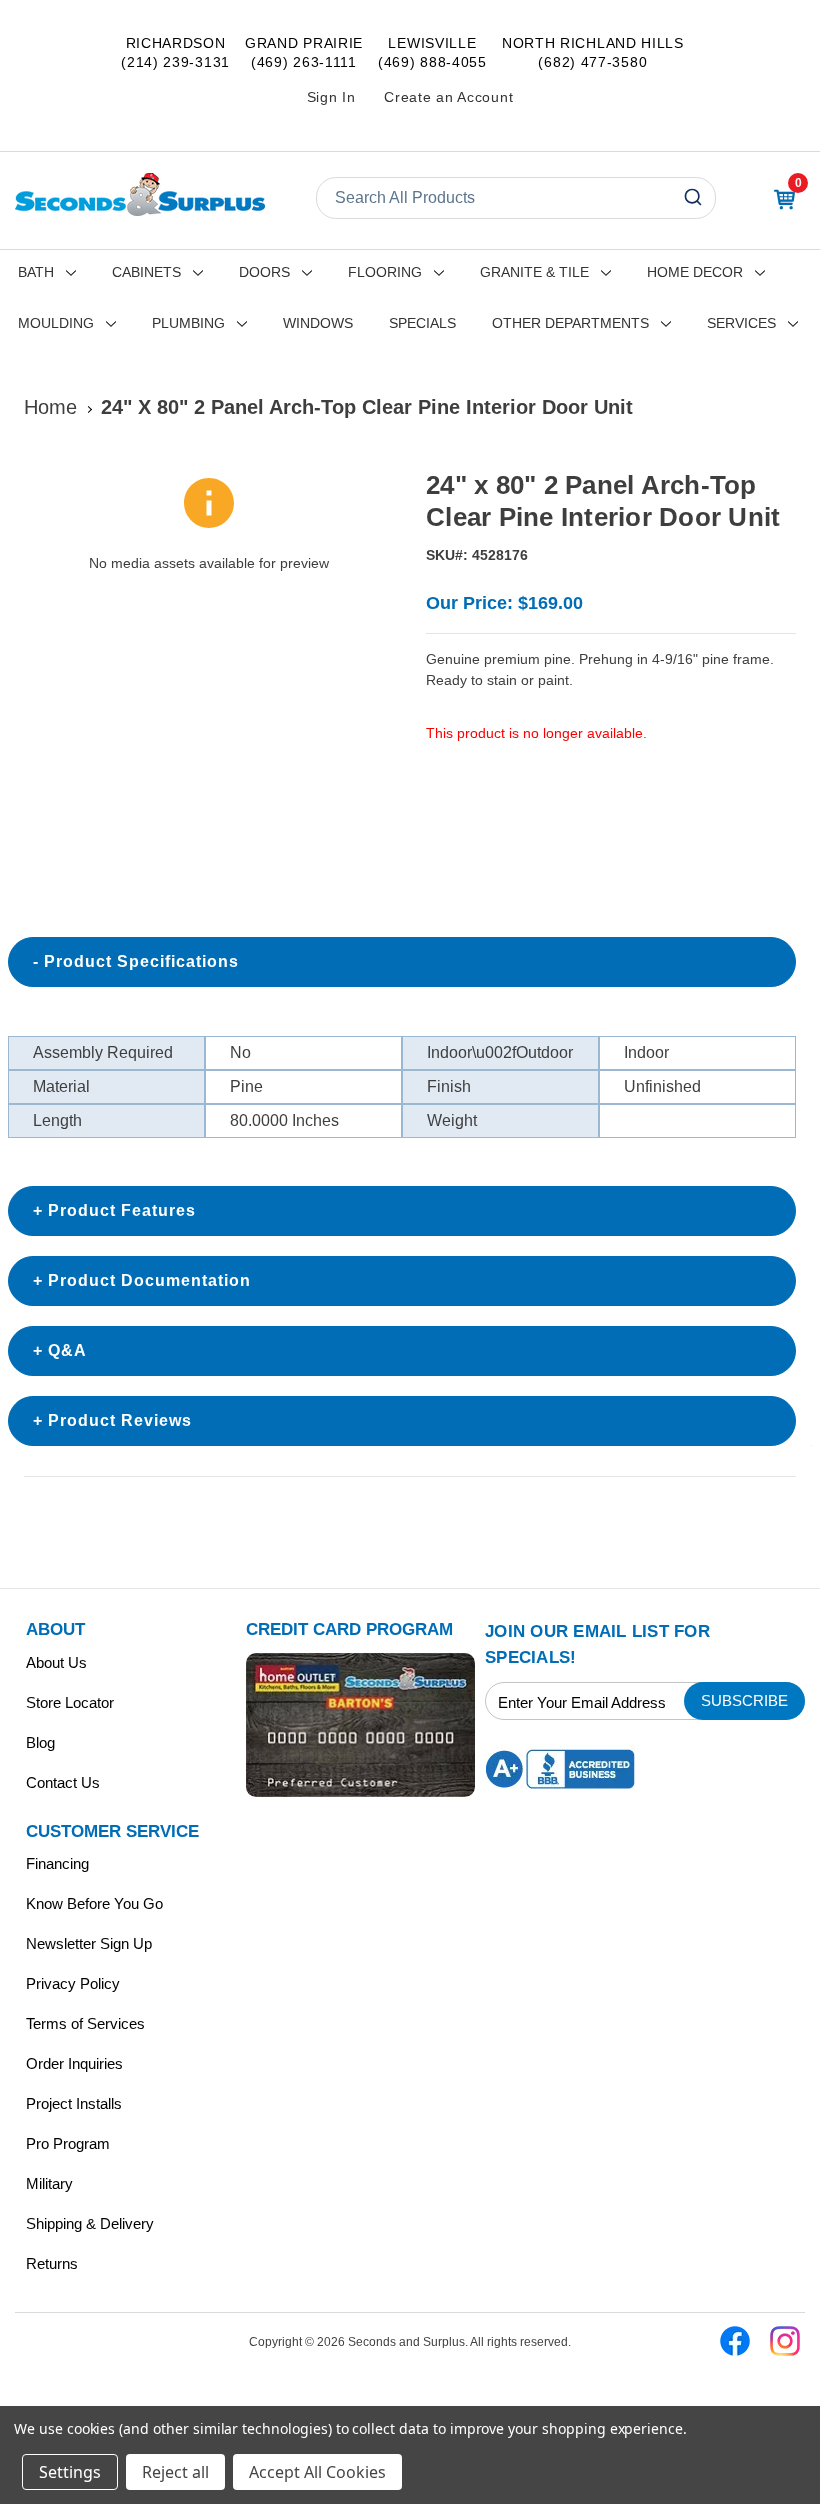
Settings (70, 2472)
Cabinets (146, 272)
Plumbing (188, 323)
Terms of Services (85, 2023)
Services (741, 323)
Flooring (385, 272)
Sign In (331, 97)
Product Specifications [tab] (141, 961)
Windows (318, 323)
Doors (264, 272)
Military (49, 2183)
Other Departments (570, 323)
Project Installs (74, 2103)
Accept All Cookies (317, 2472)
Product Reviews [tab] (120, 1420)
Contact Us (63, 1782)
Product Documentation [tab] (149, 1280)
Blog (40, 1742)
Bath (36, 272)
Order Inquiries (74, 2063)
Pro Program (68, 2143)
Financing (57, 1863)
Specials (422, 323)
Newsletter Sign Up (89, 1943)
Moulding (56, 323)
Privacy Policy (73, 1983)
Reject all (175, 2472)
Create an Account (448, 97)
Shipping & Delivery (90, 2223)
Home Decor (695, 272)
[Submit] (695, 198)
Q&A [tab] (67, 1350)
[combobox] (516, 198)
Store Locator (70, 1702)
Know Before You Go (94, 1903)
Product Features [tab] (122, 1210)
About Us (56, 1662)
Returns (52, 2263)
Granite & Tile (534, 272)
